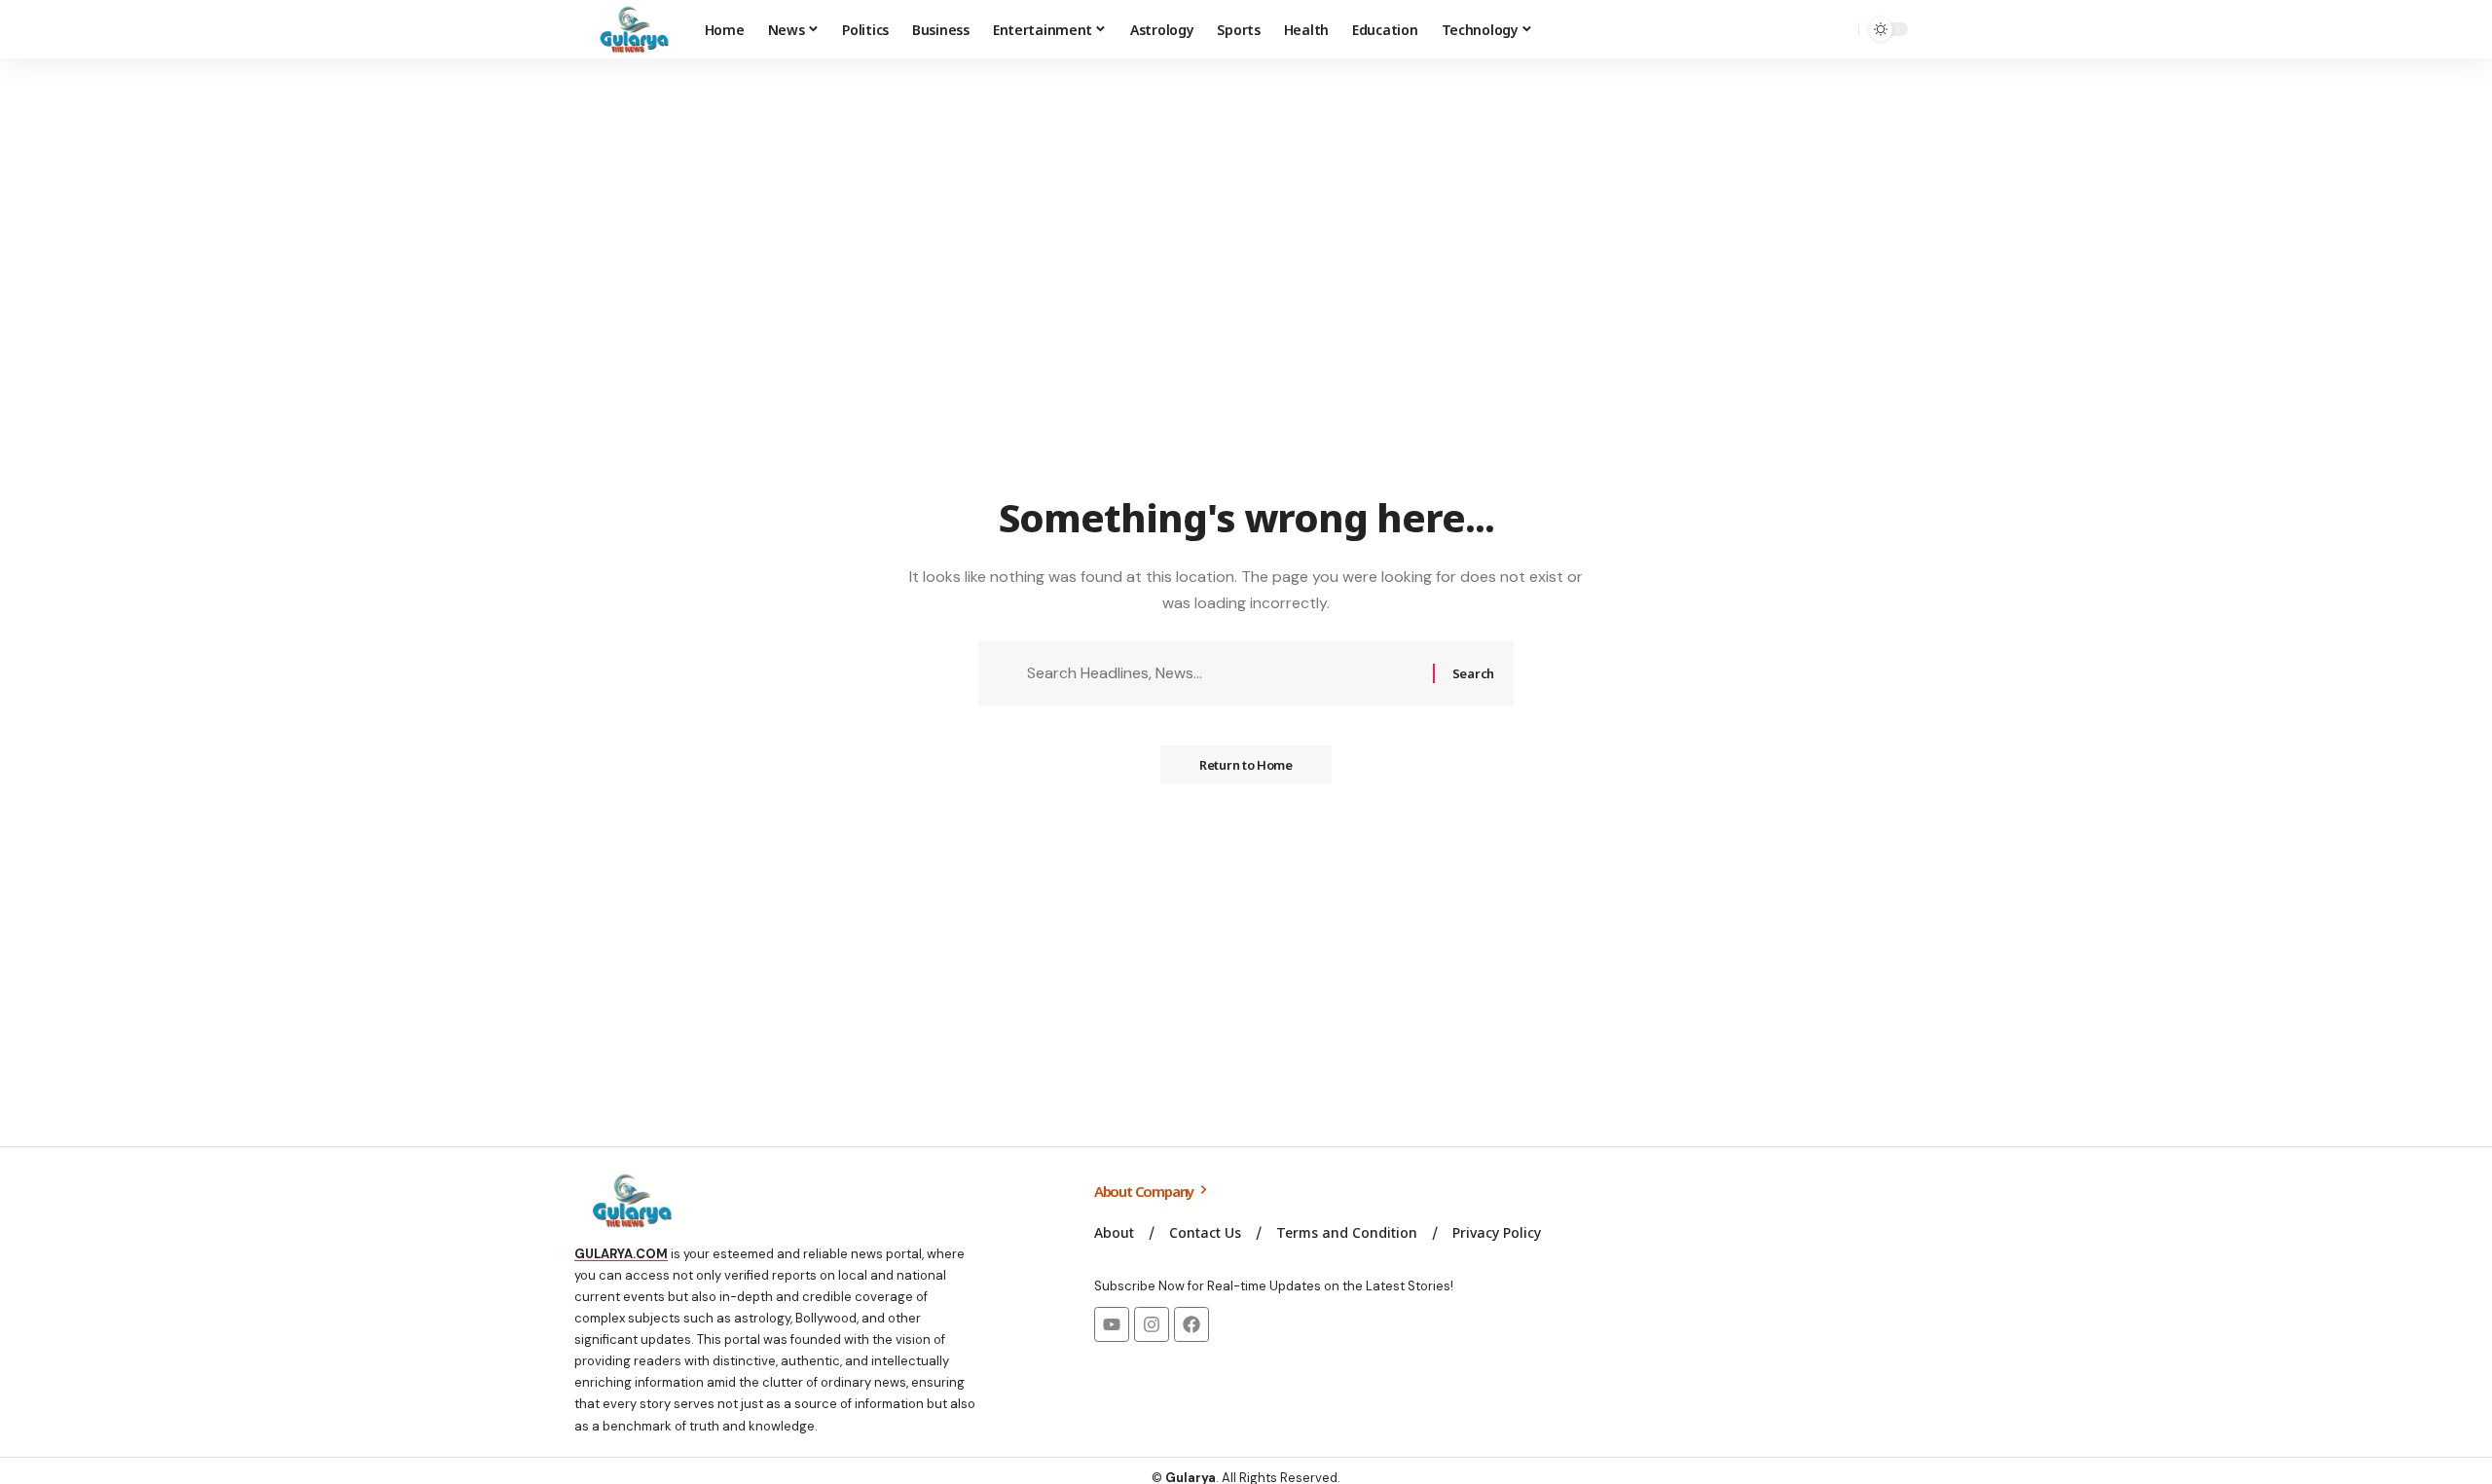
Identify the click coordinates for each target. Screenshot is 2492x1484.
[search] (1839, 29)
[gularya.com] (629, 29)
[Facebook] (1191, 1324)
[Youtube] (1112, 1324)
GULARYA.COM (621, 1254)
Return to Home (1246, 765)
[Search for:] (1223, 673)
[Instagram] (1152, 1324)
